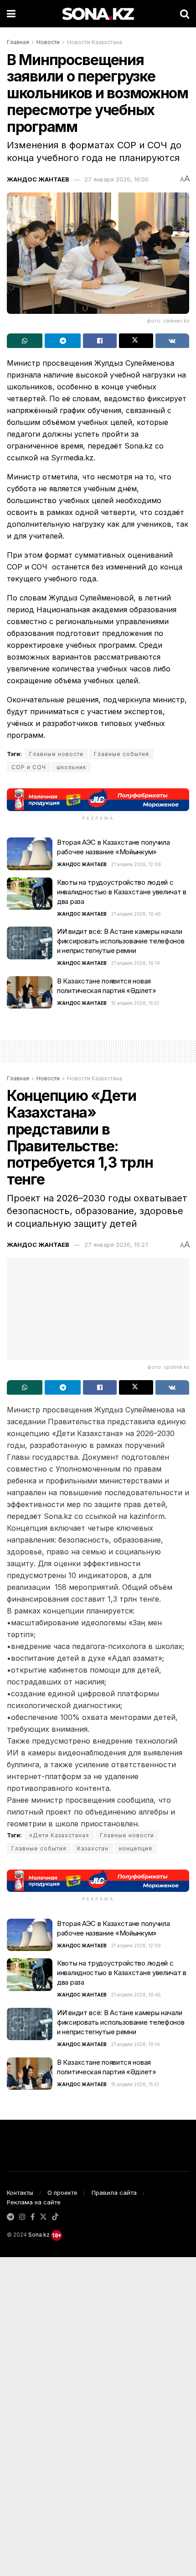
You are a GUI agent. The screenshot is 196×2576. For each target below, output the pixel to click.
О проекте (62, 2193)
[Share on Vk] (172, 341)
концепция (136, 1848)
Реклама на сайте (34, 2202)
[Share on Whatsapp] (25, 341)
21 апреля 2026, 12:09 (136, 864)
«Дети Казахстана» (59, 1835)
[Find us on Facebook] (33, 2217)
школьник (71, 767)
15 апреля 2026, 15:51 (135, 1003)
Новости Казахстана (95, 42)
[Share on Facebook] (100, 341)
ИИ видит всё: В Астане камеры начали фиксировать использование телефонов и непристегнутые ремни (121, 941)
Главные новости (56, 754)
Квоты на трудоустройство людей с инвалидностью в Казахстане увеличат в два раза (122, 892)
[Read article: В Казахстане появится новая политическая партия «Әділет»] (30, 993)
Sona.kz (39, 2235)
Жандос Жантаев (38, 179)
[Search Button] (185, 14)
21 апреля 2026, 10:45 (136, 914)
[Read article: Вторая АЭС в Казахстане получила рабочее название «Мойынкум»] (30, 854)
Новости (48, 42)
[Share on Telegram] (62, 341)
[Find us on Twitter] (43, 2217)
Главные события (121, 754)
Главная (18, 42)
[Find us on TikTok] (55, 2217)
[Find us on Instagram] (22, 2217)
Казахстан (93, 1848)
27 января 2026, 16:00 (116, 179)
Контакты (20, 2193)
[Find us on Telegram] (10, 2217)
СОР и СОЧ (29, 767)
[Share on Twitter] (136, 341)
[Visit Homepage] (98, 14)
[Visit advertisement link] (98, 799)
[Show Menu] (11, 14)
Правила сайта (114, 2193)
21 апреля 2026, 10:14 (136, 963)
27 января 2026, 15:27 (116, 1245)
